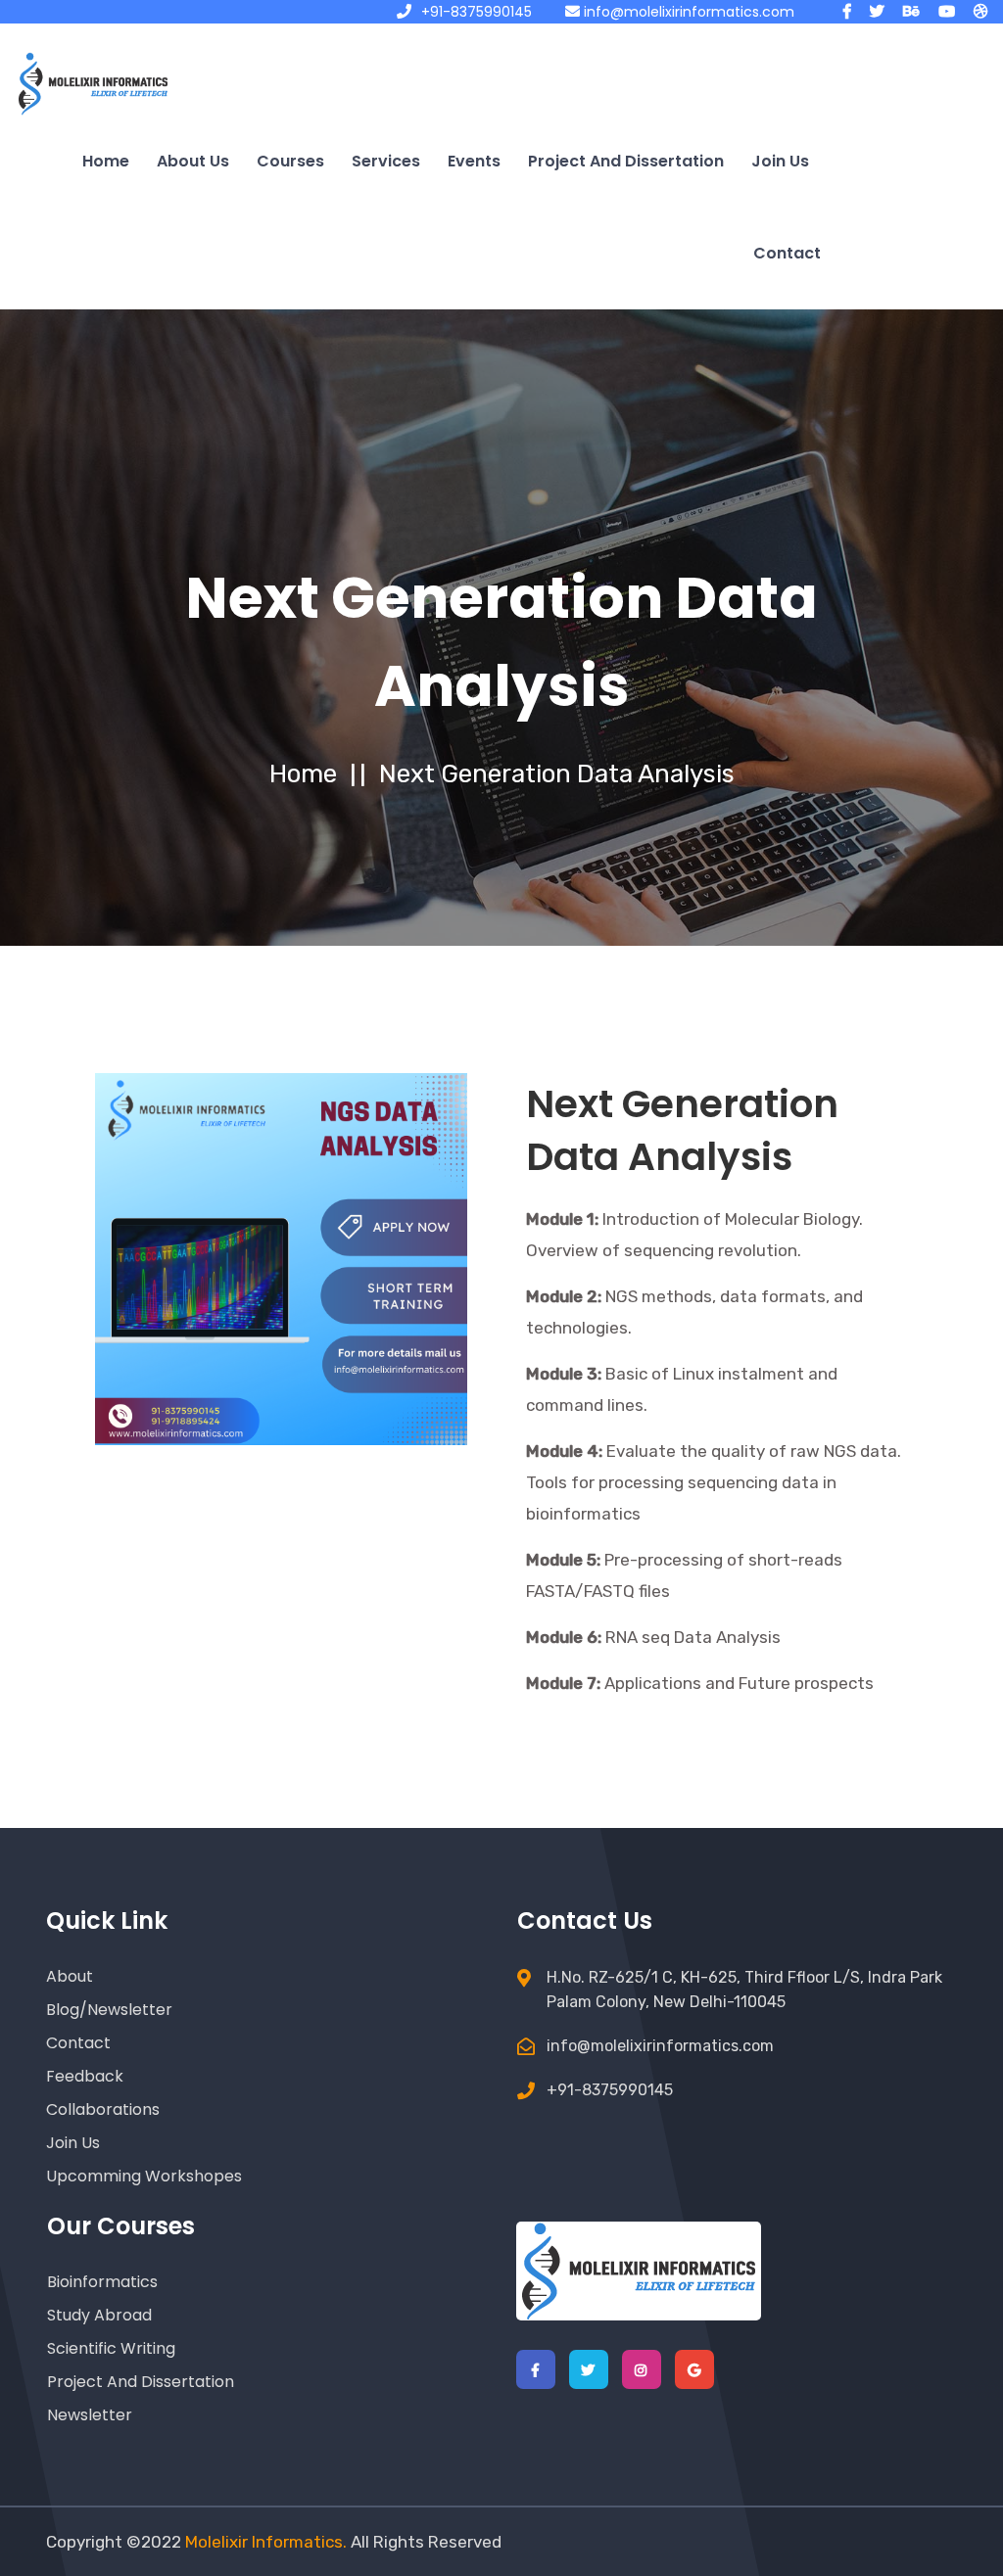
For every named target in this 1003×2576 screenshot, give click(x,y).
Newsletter (90, 2415)
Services (386, 161)
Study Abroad (99, 2315)
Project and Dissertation (626, 161)
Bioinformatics (102, 2282)
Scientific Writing (111, 2348)
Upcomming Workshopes (144, 2176)
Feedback (85, 2076)
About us (193, 161)
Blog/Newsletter (109, 2010)
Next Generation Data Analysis (557, 774)
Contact (787, 253)
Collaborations (103, 2109)
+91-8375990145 (477, 12)
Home (106, 161)
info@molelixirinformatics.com (687, 12)
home (303, 774)
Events (474, 161)
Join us (780, 161)
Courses (290, 161)
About (70, 1976)
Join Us (73, 2143)
